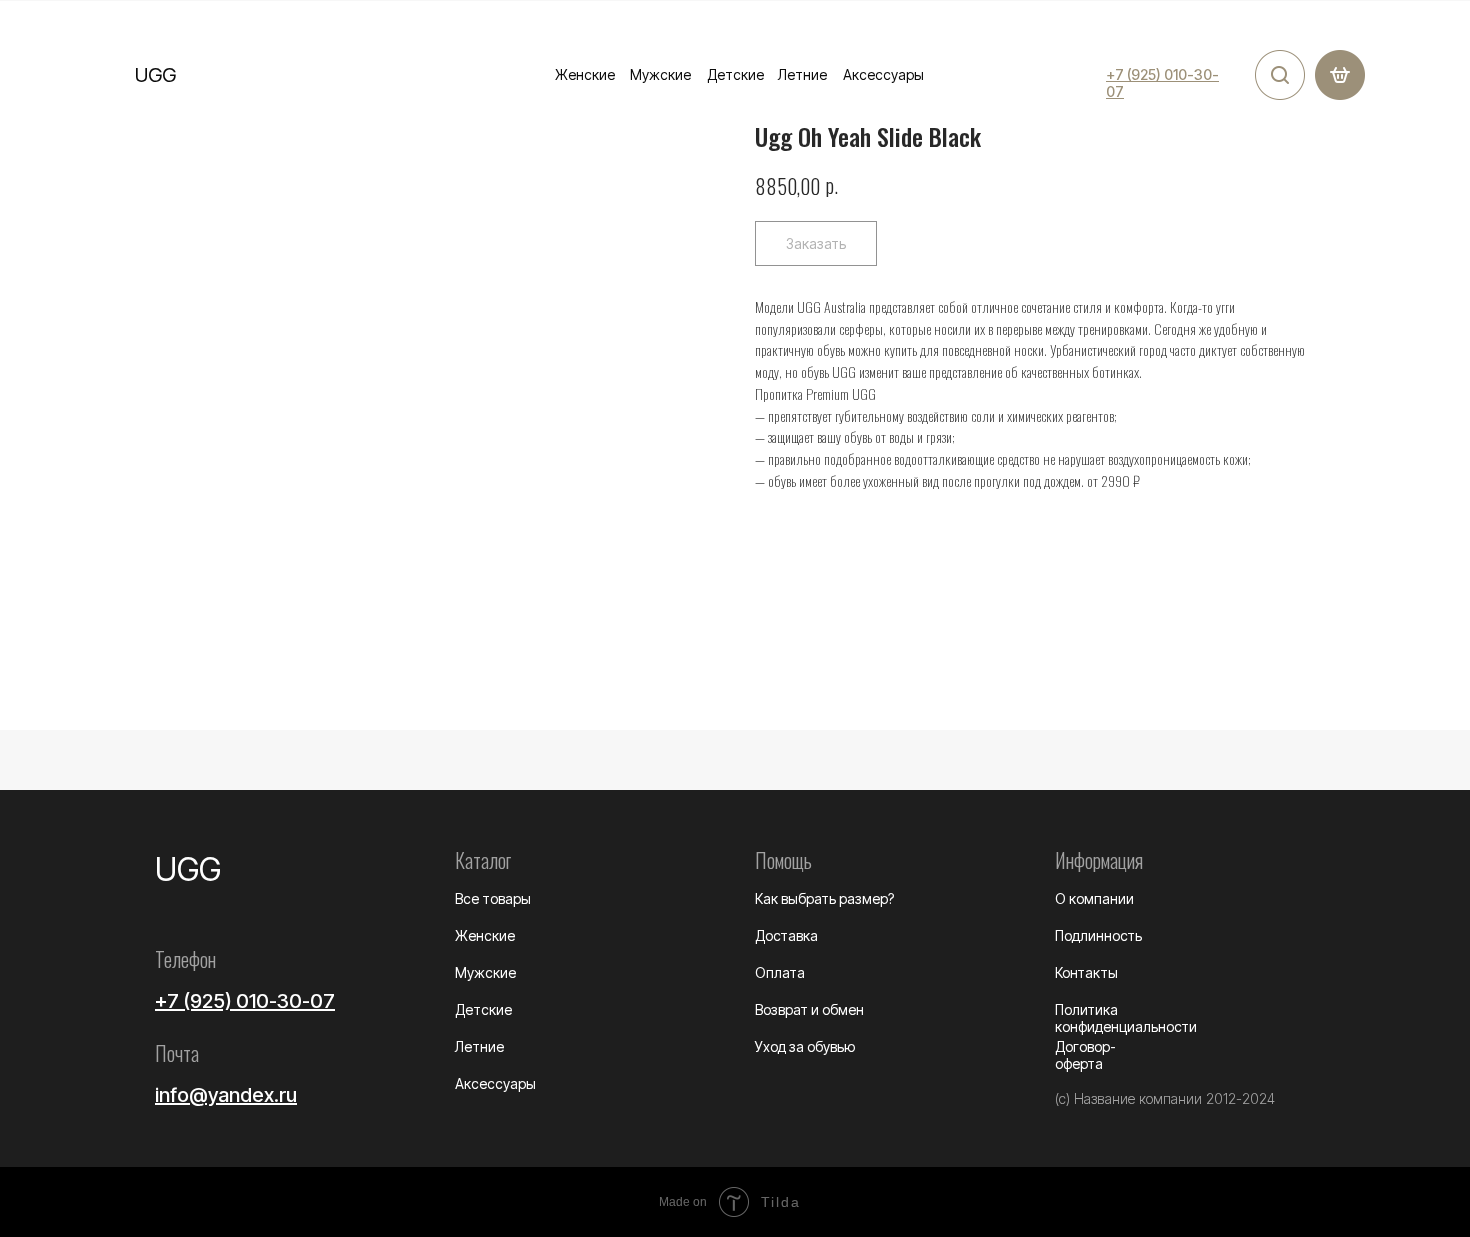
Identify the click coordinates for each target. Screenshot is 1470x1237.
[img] (1280, 75)
